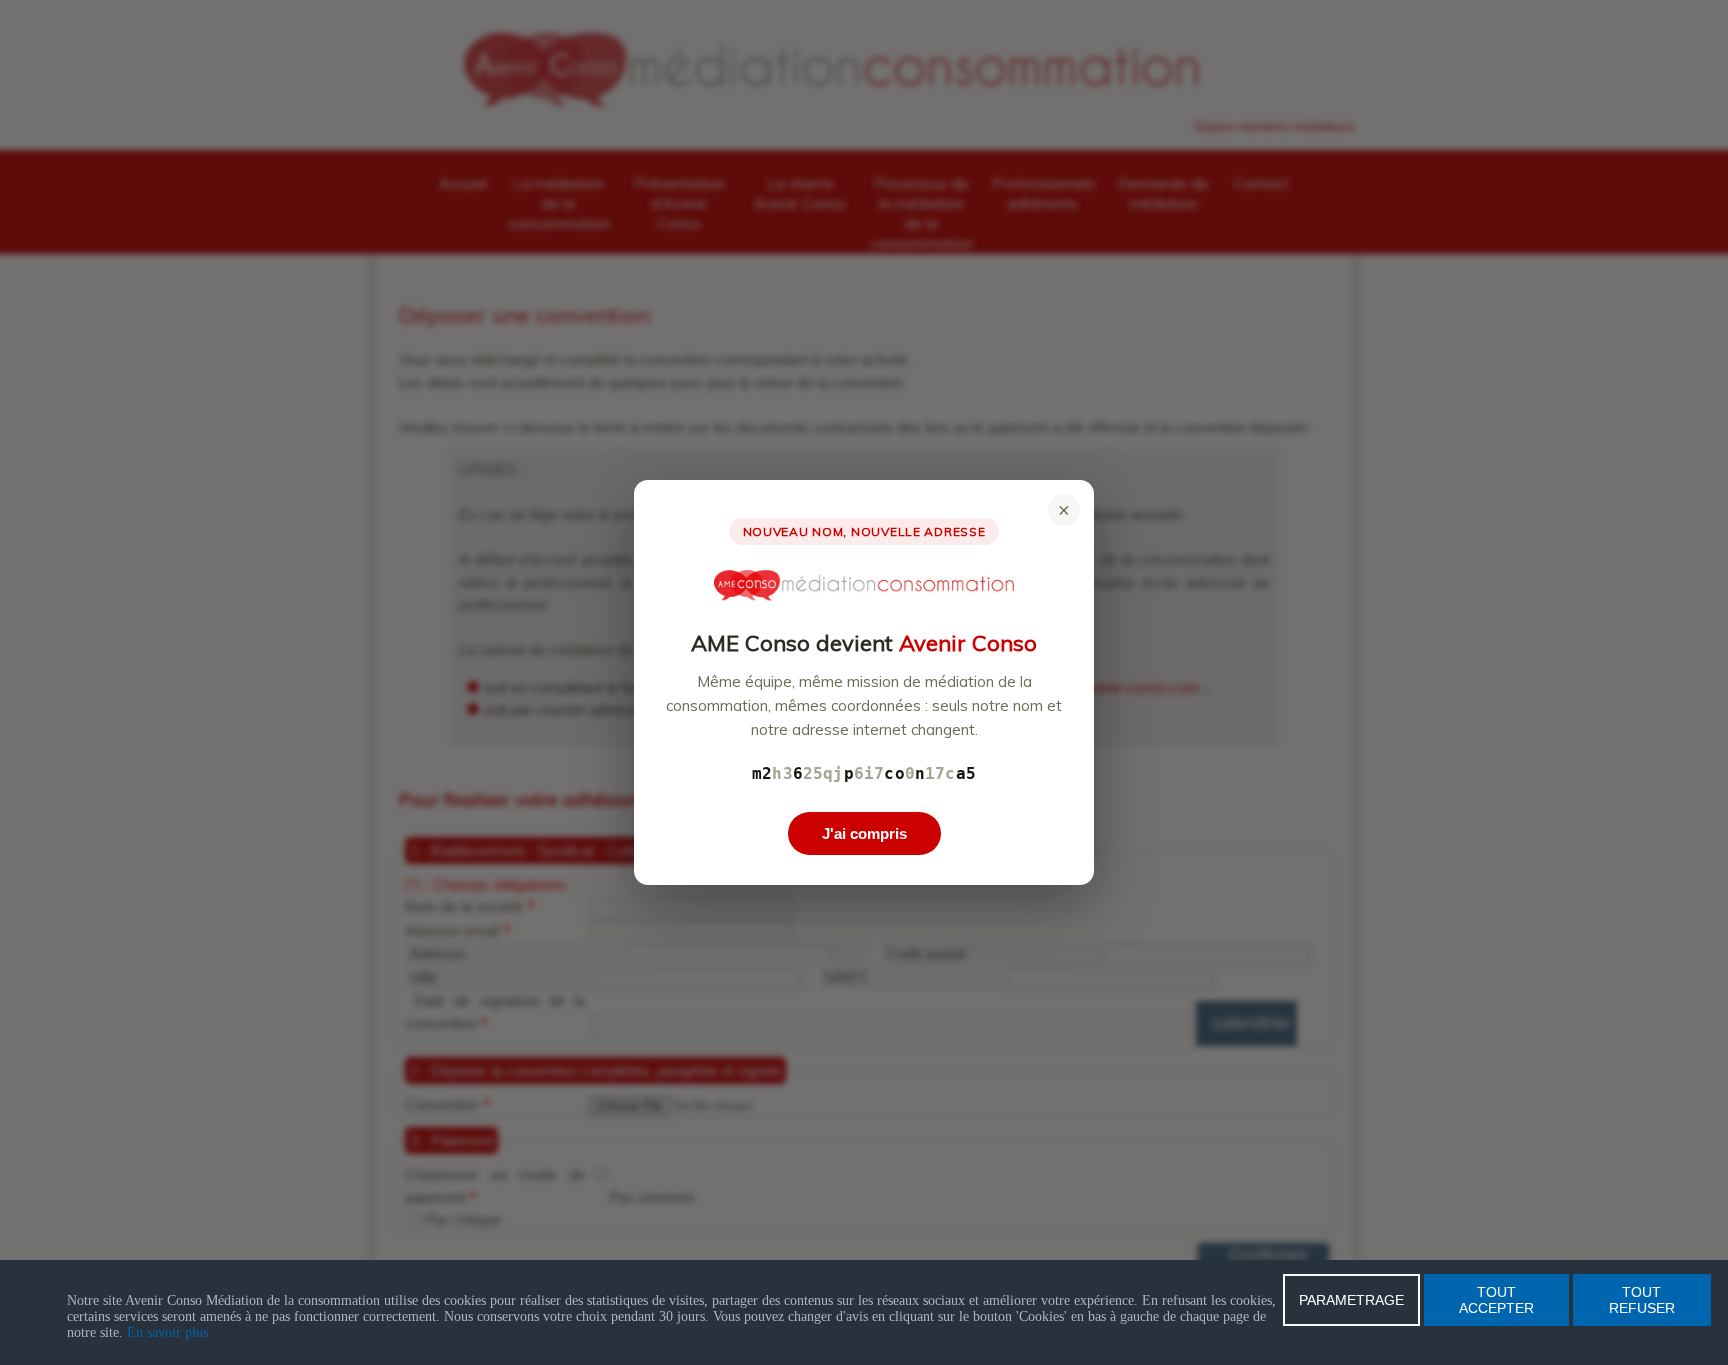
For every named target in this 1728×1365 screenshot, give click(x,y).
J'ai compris (864, 833)
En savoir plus (167, 1332)
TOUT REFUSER (1642, 1300)
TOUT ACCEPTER (1496, 1300)
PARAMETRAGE (1351, 1300)
